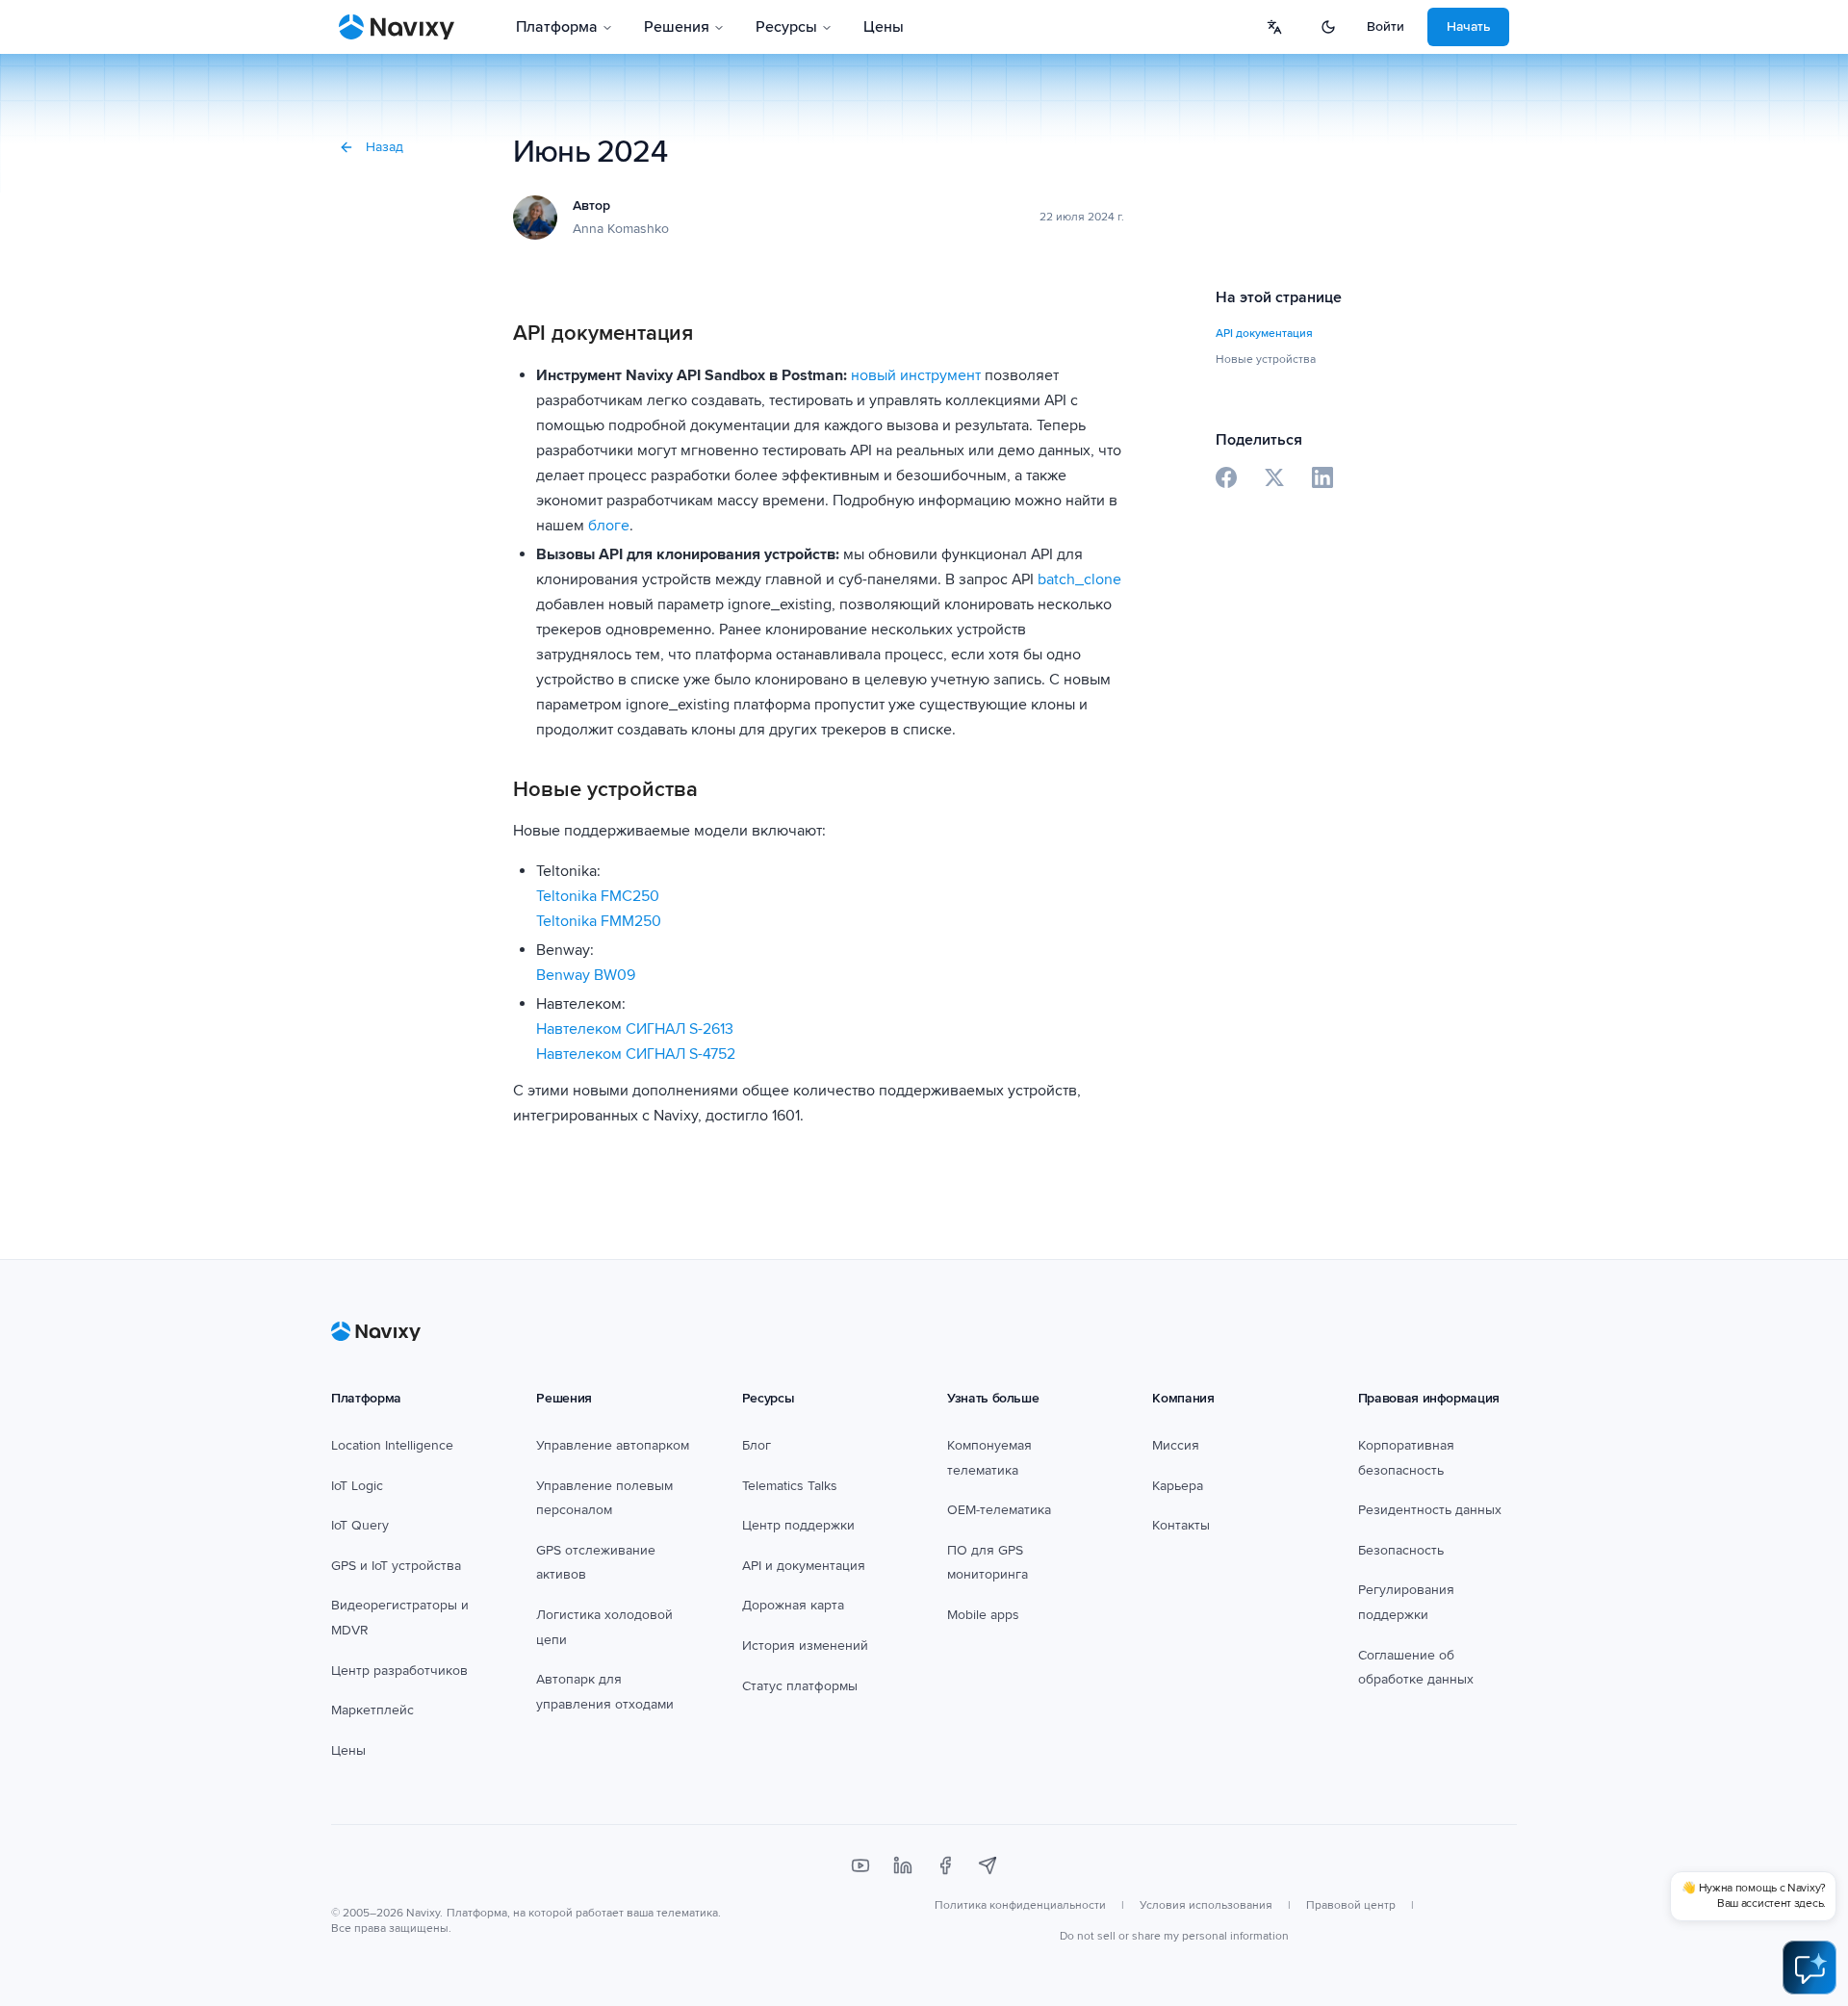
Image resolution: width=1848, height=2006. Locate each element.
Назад (385, 147)
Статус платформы (800, 1686)
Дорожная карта (793, 1605)
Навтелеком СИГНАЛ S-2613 (635, 1029)
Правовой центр (1351, 1905)
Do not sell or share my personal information (1174, 1936)
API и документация (804, 1566)
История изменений (805, 1646)
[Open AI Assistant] (1809, 1967)
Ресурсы (786, 27)
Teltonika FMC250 (598, 896)
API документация (1264, 334)
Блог (757, 1445)
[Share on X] (1274, 477)
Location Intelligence (392, 1445)
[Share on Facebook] (1226, 477)
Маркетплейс (372, 1710)
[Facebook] (945, 1865)
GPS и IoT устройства (396, 1566)
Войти (1386, 26)
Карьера (1178, 1486)
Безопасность (1401, 1550)
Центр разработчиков (399, 1671)
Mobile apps (983, 1615)
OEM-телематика (999, 1510)
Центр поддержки (798, 1525)
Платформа (557, 27)
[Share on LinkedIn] (1322, 477)
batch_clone (1079, 579)
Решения (677, 27)
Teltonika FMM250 (599, 921)
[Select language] (1274, 27)
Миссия (1176, 1445)
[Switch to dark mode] (1328, 27)
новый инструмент (916, 375)
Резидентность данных (1430, 1510)
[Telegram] (988, 1865)
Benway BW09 (586, 975)
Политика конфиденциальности (1020, 1905)
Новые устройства (1266, 360)
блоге (609, 526)
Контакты (1181, 1525)
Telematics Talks (790, 1486)
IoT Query (360, 1525)
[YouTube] (860, 1865)
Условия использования (1206, 1905)
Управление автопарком (613, 1445)
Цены (884, 27)
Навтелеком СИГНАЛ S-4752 (636, 1054)
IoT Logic (357, 1486)
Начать (1468, 26)
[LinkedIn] (903, 1865)
